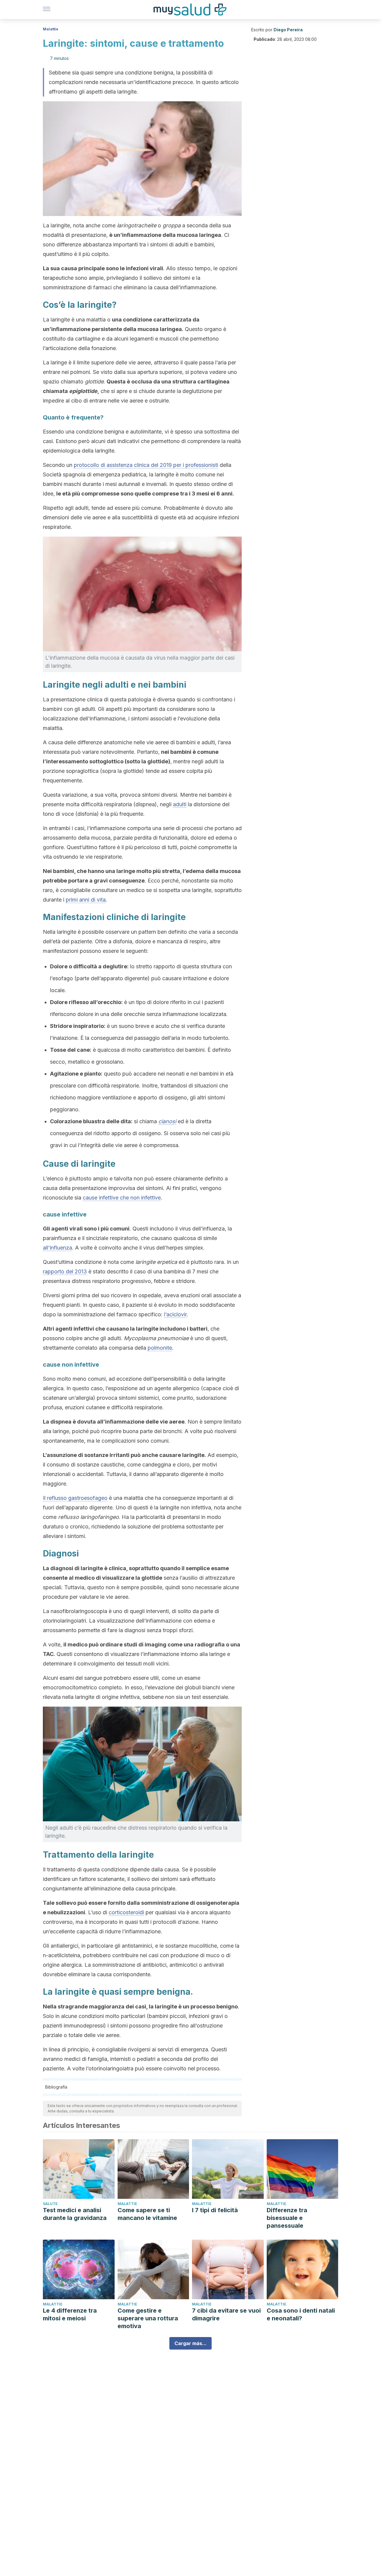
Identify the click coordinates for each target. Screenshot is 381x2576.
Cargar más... (190, 2343)
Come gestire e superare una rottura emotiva (148, 2318)
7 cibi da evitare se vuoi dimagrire (226, 2314)
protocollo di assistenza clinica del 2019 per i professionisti (146, 465)
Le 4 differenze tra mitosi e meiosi (70, 2314)
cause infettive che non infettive (122, 1198)
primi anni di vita (86, 900)
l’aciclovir (175, 1314)
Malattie (51, 29)
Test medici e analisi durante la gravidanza (75, 2214)
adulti (180, 804)
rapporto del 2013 (65, 1271)
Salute (50, 2204)
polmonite (160, 1348)
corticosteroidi (126, 1912)
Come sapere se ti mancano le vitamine (147, 2214)
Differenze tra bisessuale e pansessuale (287, 2218)
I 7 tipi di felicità (215, 2210)
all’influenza (57, 1248)
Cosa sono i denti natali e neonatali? (301, 2314)
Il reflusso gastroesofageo (75, 1498)
